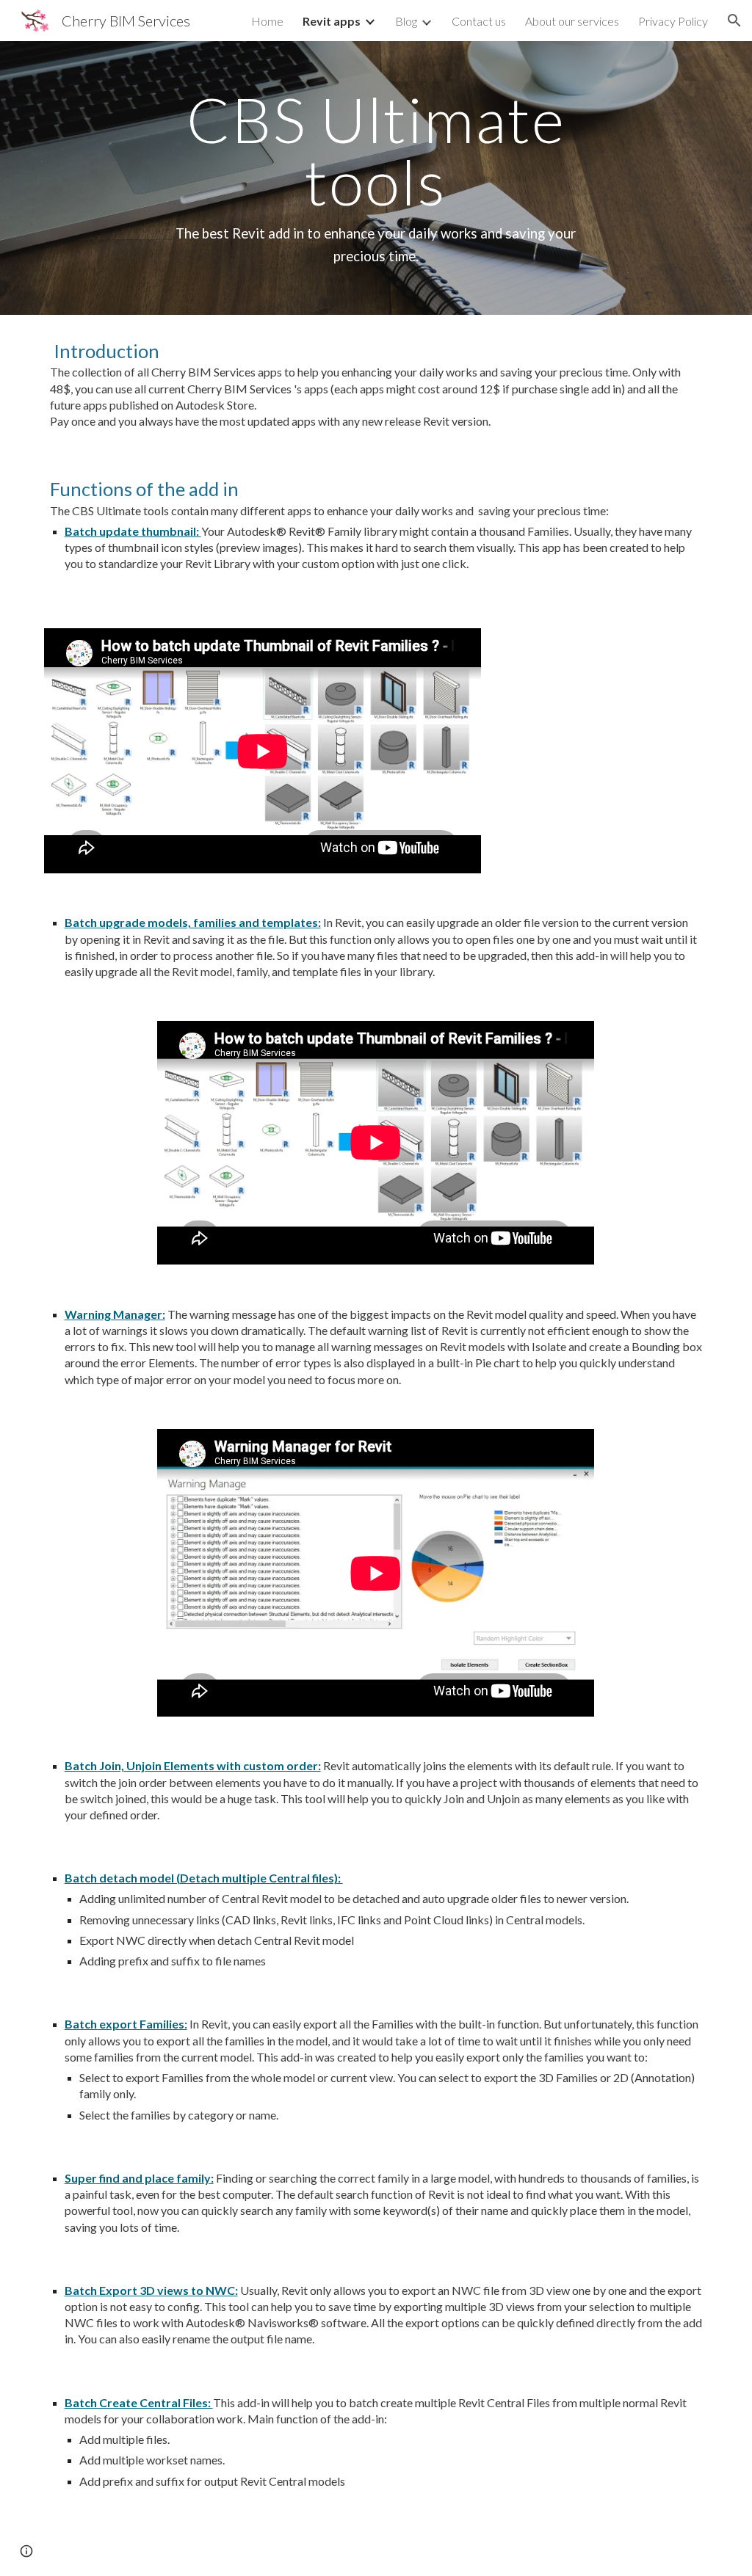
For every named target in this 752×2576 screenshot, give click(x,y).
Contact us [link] (479, 21)
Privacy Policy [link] (673, 21)
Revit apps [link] (332, 21)
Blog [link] (406, 21)
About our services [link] (572, 21)
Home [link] (267, 21)
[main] (376, 178)
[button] (734, 21)
